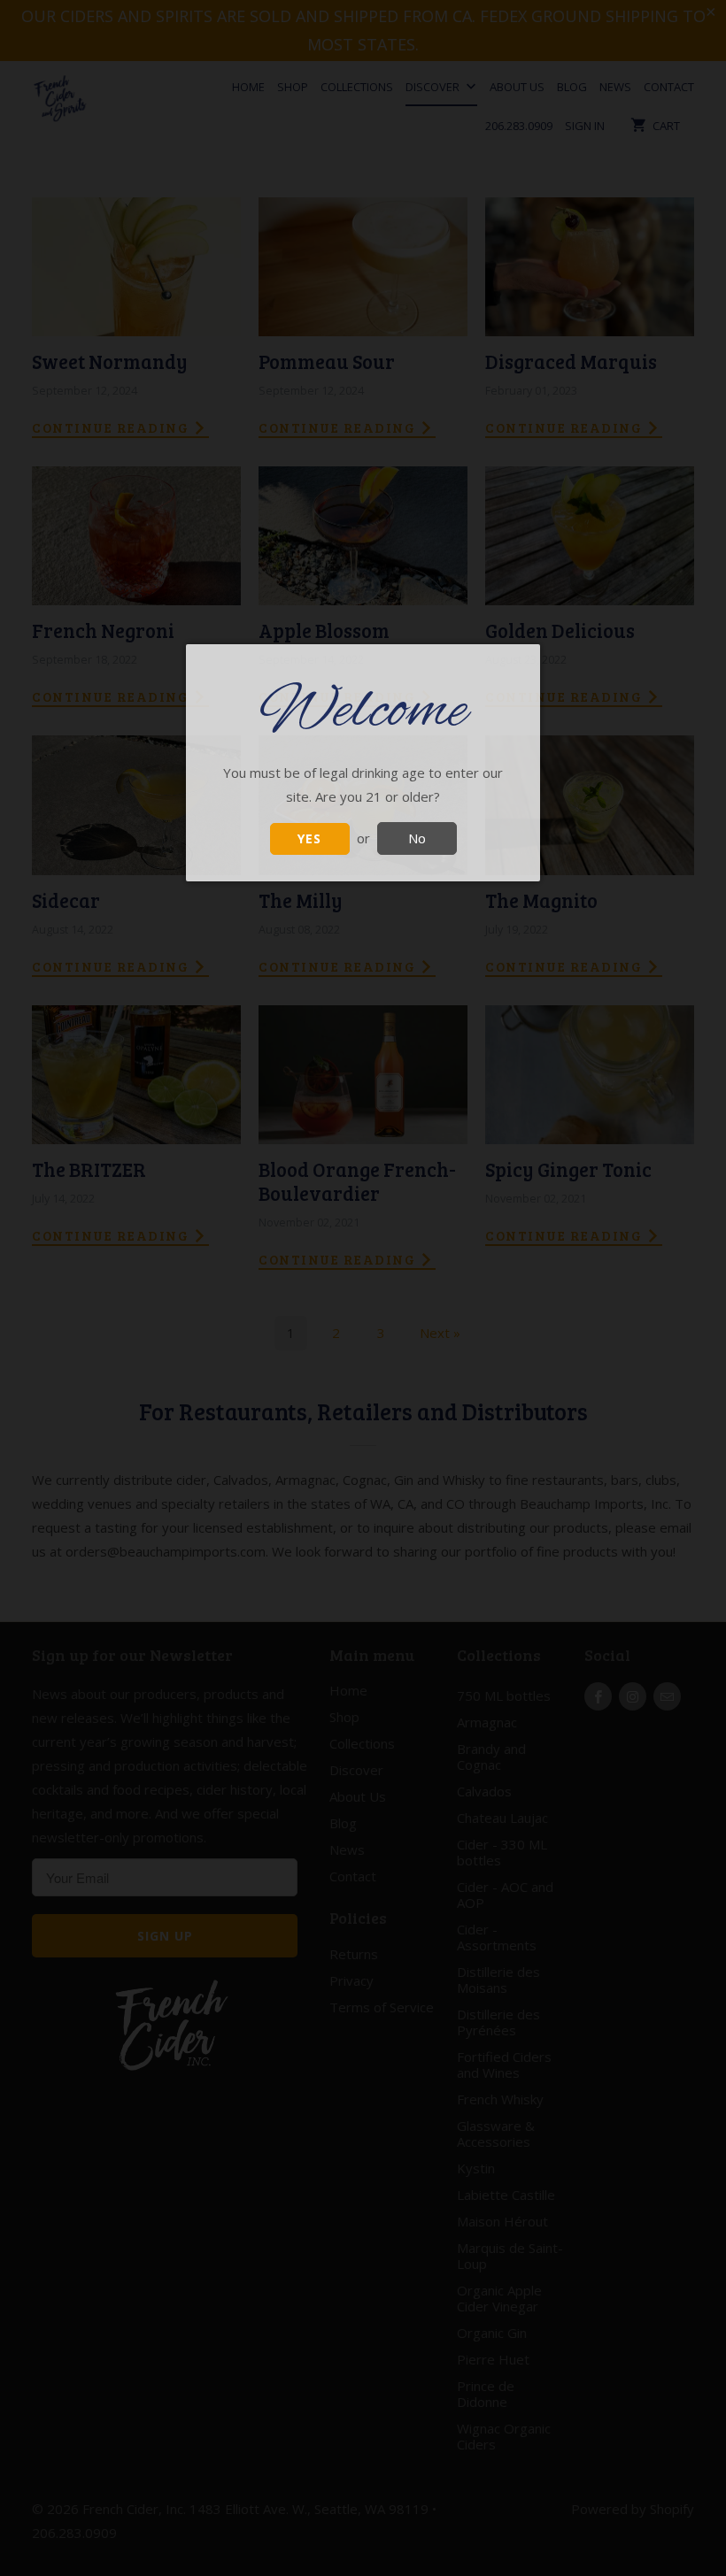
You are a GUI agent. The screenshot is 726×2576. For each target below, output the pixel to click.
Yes (309, 838)
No (417, 838)
